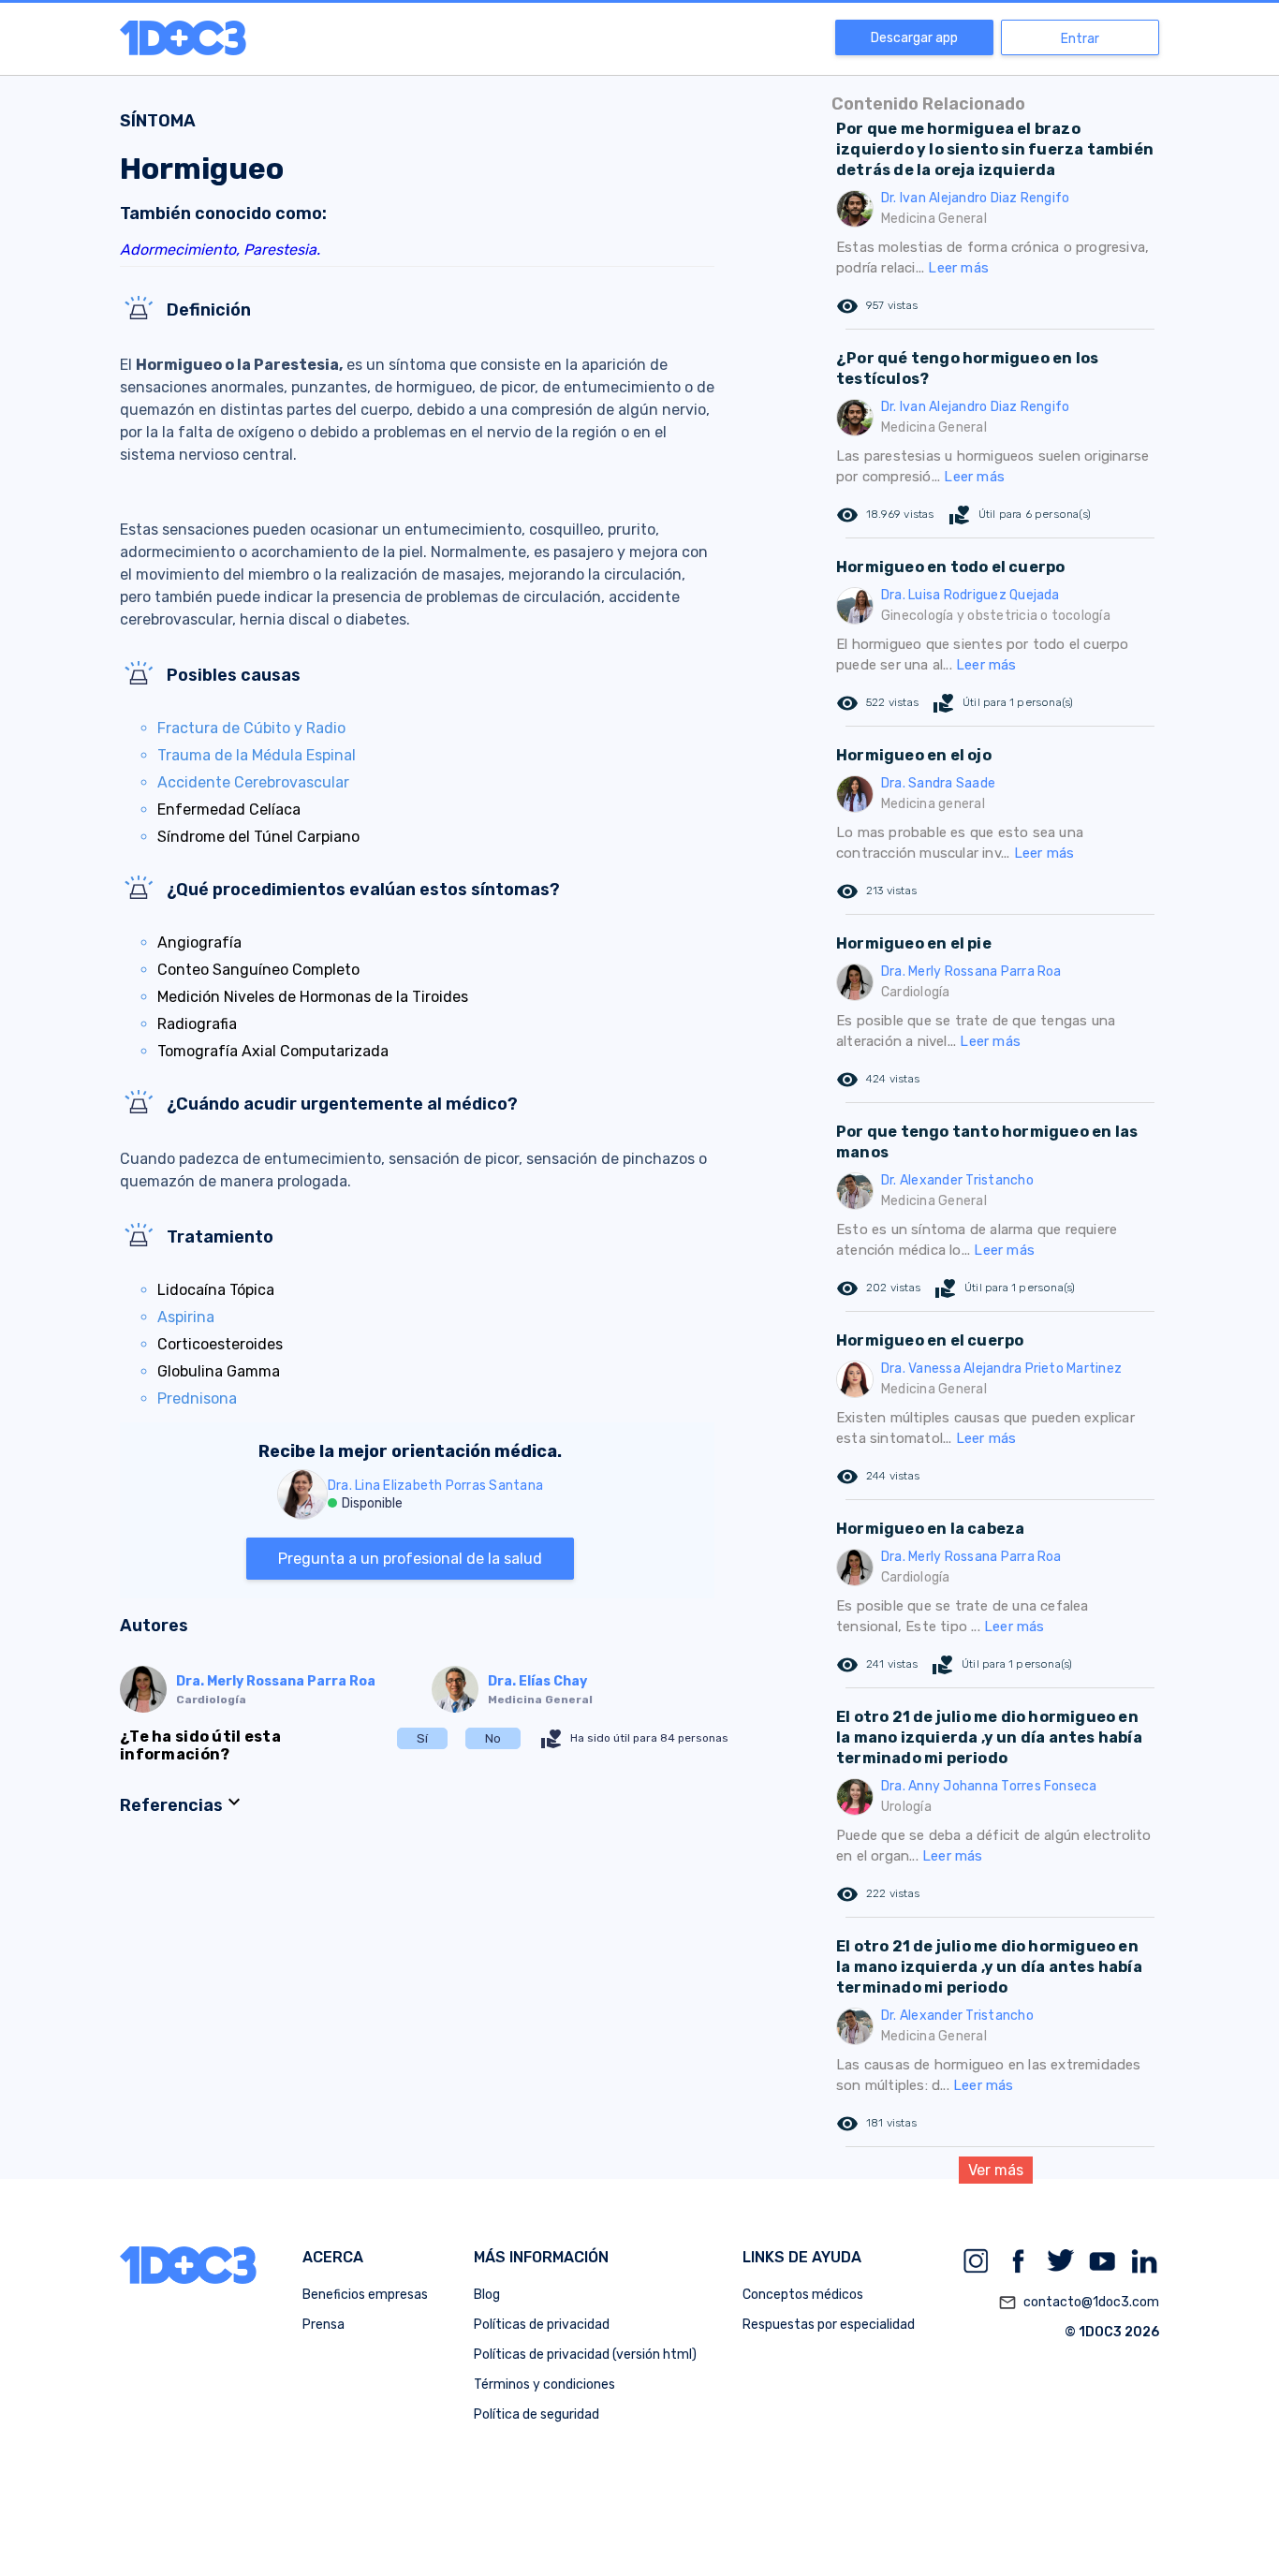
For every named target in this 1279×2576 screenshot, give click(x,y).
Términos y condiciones (544, 2385)
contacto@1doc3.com (1079, 2303)
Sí (422, 1738)
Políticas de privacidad (542, 2325)
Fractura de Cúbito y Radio (251, 728)
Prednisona (197, 1398)
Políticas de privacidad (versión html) (585, 2355)
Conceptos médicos (803, 2295)
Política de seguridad (537, 2414)
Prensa (323, 2325)
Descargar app (914, 38)
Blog (487, 2295)
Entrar (1080, 39)
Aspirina (186, 1317)
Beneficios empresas (365, 2295)
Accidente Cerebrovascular (253, 782)
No (493, 1738)
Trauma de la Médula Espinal (257, 755)
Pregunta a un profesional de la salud (410, 1559)
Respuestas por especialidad (829, 2325)
